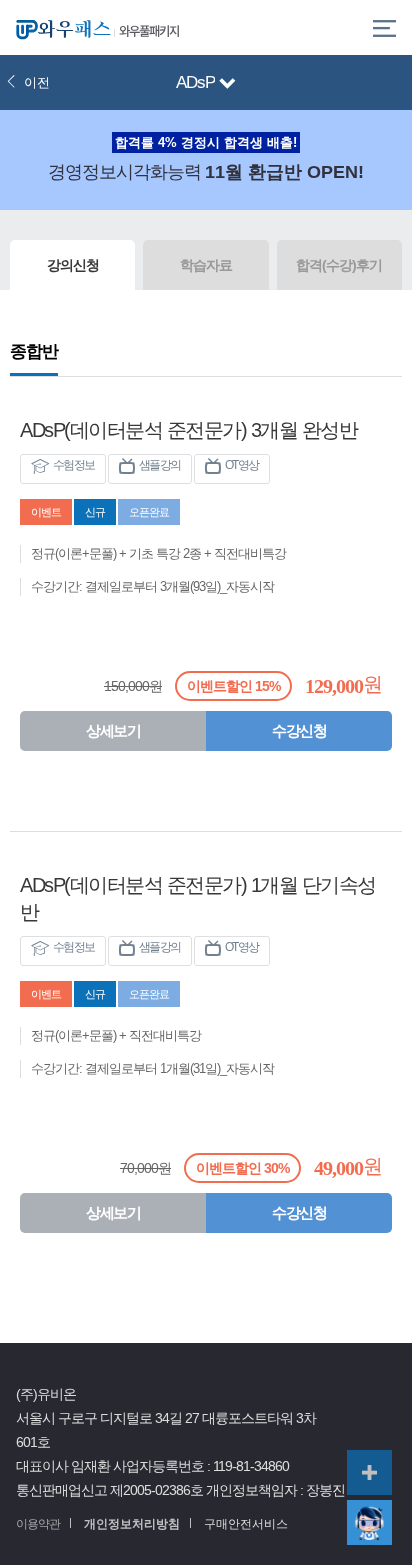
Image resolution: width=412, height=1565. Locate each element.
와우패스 (60, 27)
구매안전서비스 (246, 1524)
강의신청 (73, 265)
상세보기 (113, 730)
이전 (37, 82)
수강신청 (299, 730)
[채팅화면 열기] (369, 1522)
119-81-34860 (251, 1466)
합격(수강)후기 (339, 265)
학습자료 (206, 265)
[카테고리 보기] (384, 27)
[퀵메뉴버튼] (369, 1472)
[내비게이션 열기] (227, 84)
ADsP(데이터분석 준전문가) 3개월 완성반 (188, 430)
